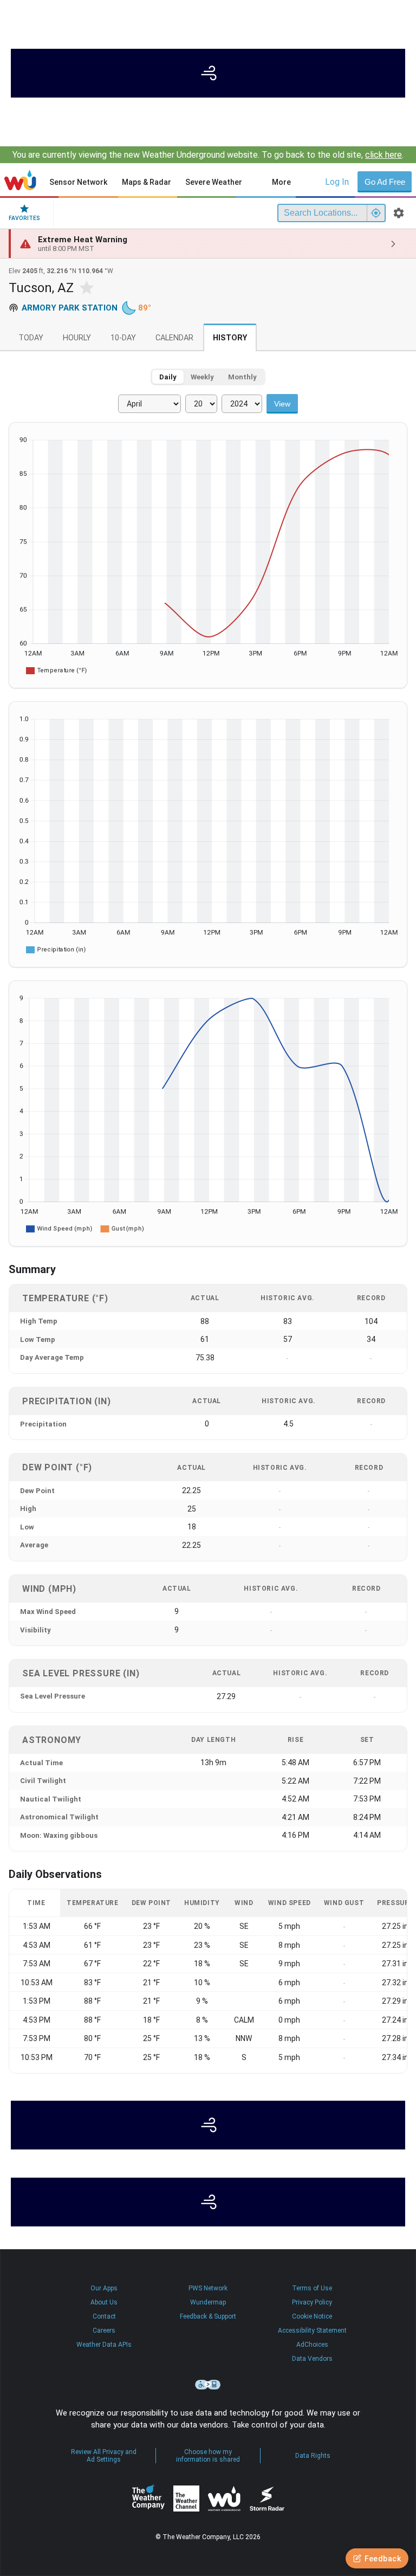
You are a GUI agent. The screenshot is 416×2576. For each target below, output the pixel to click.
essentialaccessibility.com (208, 2385)
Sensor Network (78, 182)
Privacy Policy (312, 2302)
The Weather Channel (186, 2498)
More (281, 182)
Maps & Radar (147, 182)
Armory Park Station (70, 308)
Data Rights (313, 2456)
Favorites (24, 218)
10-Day (123, 338)
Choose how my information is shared (208, 2456)
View (282, 404)
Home (20, 180)
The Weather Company (148, 2498)
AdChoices (312, 2345)
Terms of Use (312, 2288)
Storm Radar (267, 2498)
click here (383, 155)
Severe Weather (214, 182)
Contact (104, 2316)
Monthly (242, 377)
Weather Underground (224, 2498)
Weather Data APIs (104, 2345)
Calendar (174, 338)
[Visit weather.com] (208, 73)
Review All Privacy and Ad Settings (104, 2456)
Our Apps (104, 2288)
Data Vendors (312, 2359)
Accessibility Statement (312, 2330)
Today (31, 338)
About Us (104, 2302)
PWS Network (208, 2288)
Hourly (77, 338)
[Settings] (399, 213)
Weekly (202, 377)
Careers (104, 2330)
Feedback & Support (208, 2316)
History (230, 338)
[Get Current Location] (376, 213)
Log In (337, 182)
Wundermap (208, 2302)
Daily (168, 377)
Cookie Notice (312, 2316)
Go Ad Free (385, 182)
